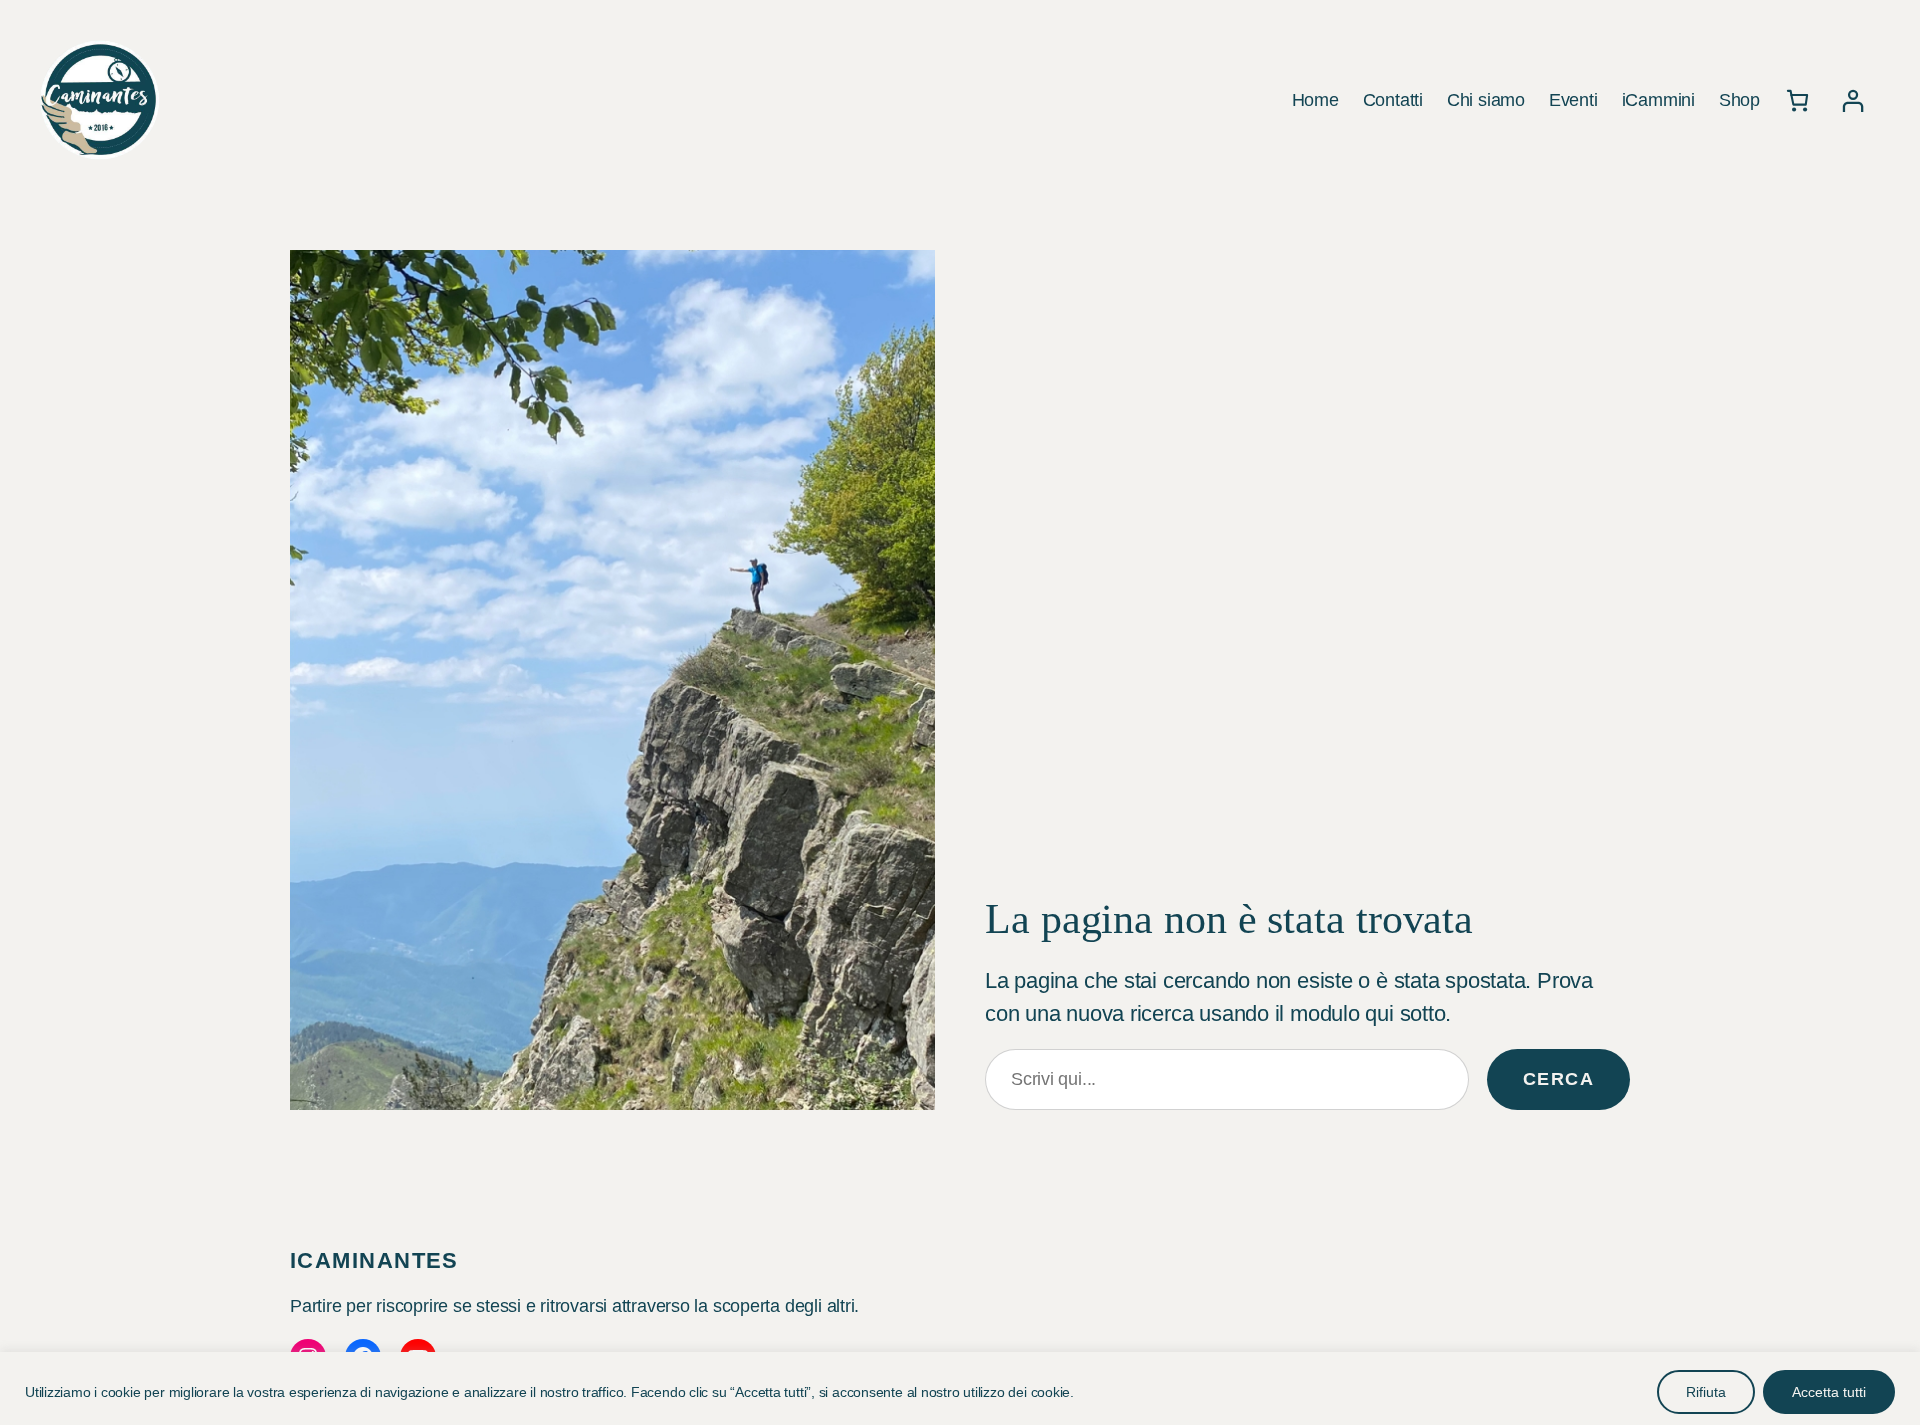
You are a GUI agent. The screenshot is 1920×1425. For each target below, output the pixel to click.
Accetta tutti (1829, 1392)
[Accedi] (1852, 100)
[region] (960, 1388)
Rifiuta (1706, 1392)
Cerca (1558, 1079)
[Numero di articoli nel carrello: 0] (1797, 100)
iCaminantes (374, 1260)
